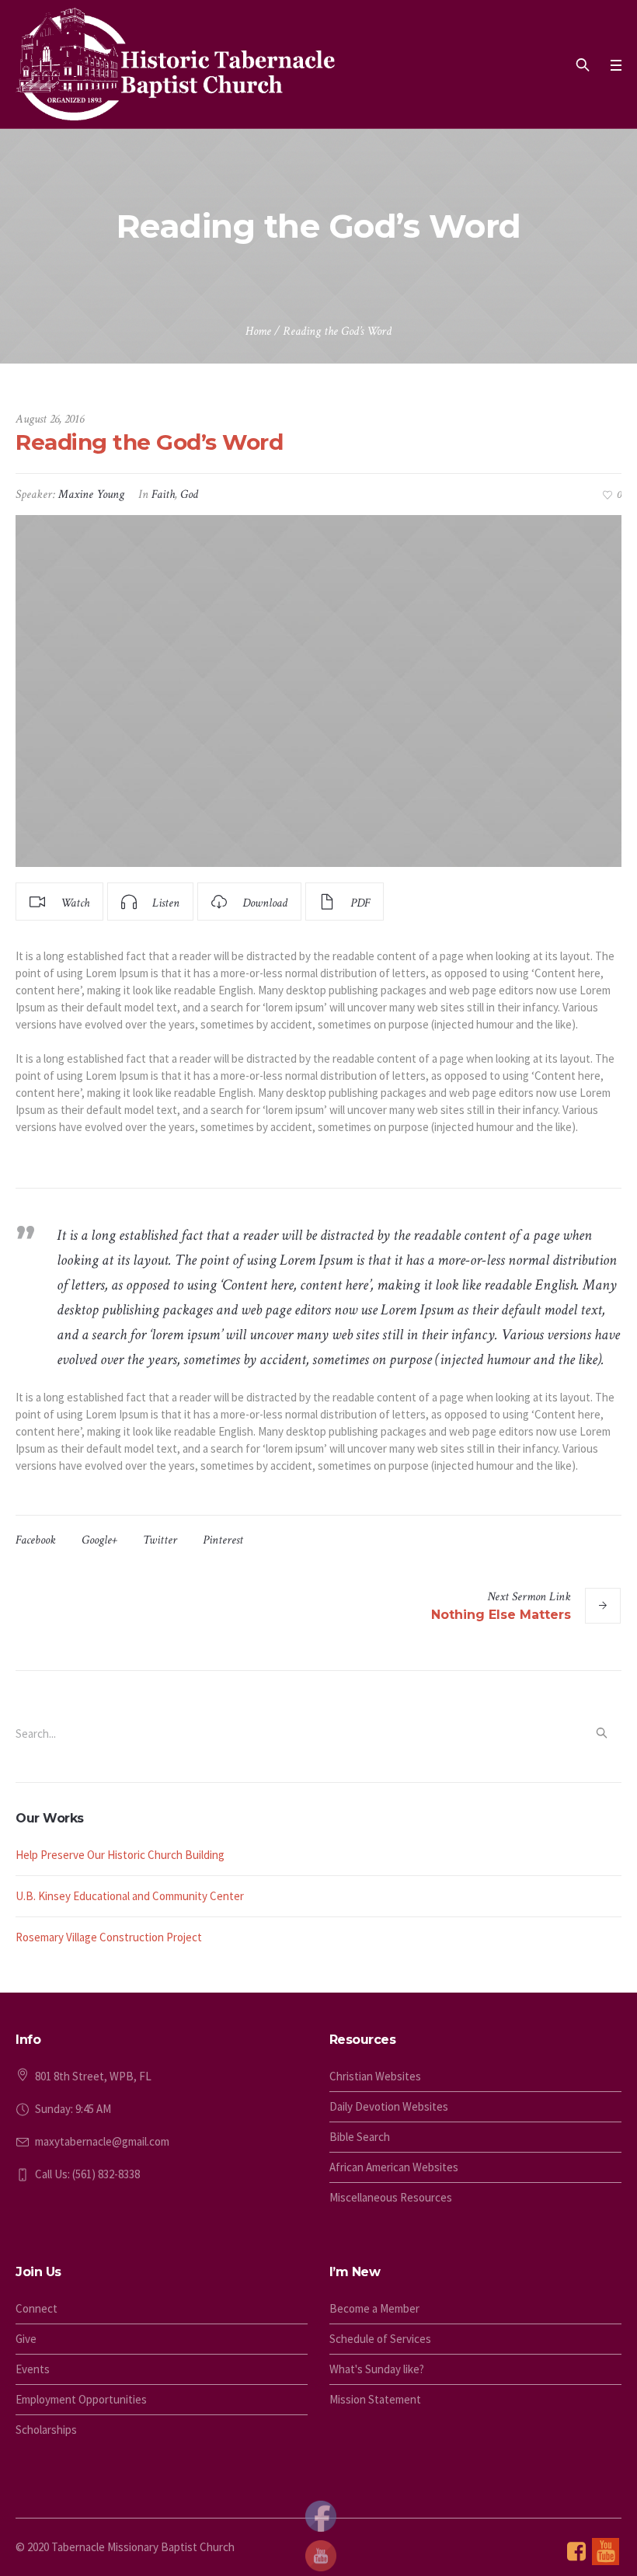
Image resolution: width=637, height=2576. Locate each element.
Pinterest (223, 1540)
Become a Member (374, 2308)
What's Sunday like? (377, 2369)
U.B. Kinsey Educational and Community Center (130, 1896)
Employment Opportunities (81, 2399)
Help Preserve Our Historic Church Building (120, 1855)
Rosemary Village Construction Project (109, 1937)
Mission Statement (375, 2399)
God (189, 494)
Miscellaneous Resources (391, 2197)
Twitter (160, 1540)
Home (258, 331)
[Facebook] (576, 2552)
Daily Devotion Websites (389, 2106)
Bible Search (360, 2137)
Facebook (36, 1540)
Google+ (99, 1540)
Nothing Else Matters (501, 1615)
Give (26, 2339)
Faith (163, 494)
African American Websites (394, 2167)
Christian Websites (375, 2076)
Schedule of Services (380, 2339)
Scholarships (46, 2430)
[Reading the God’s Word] (318, 691)
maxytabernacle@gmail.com (102, 2141)
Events (33, 2369)
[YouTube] (606, 2552)
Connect (37, 2308)
